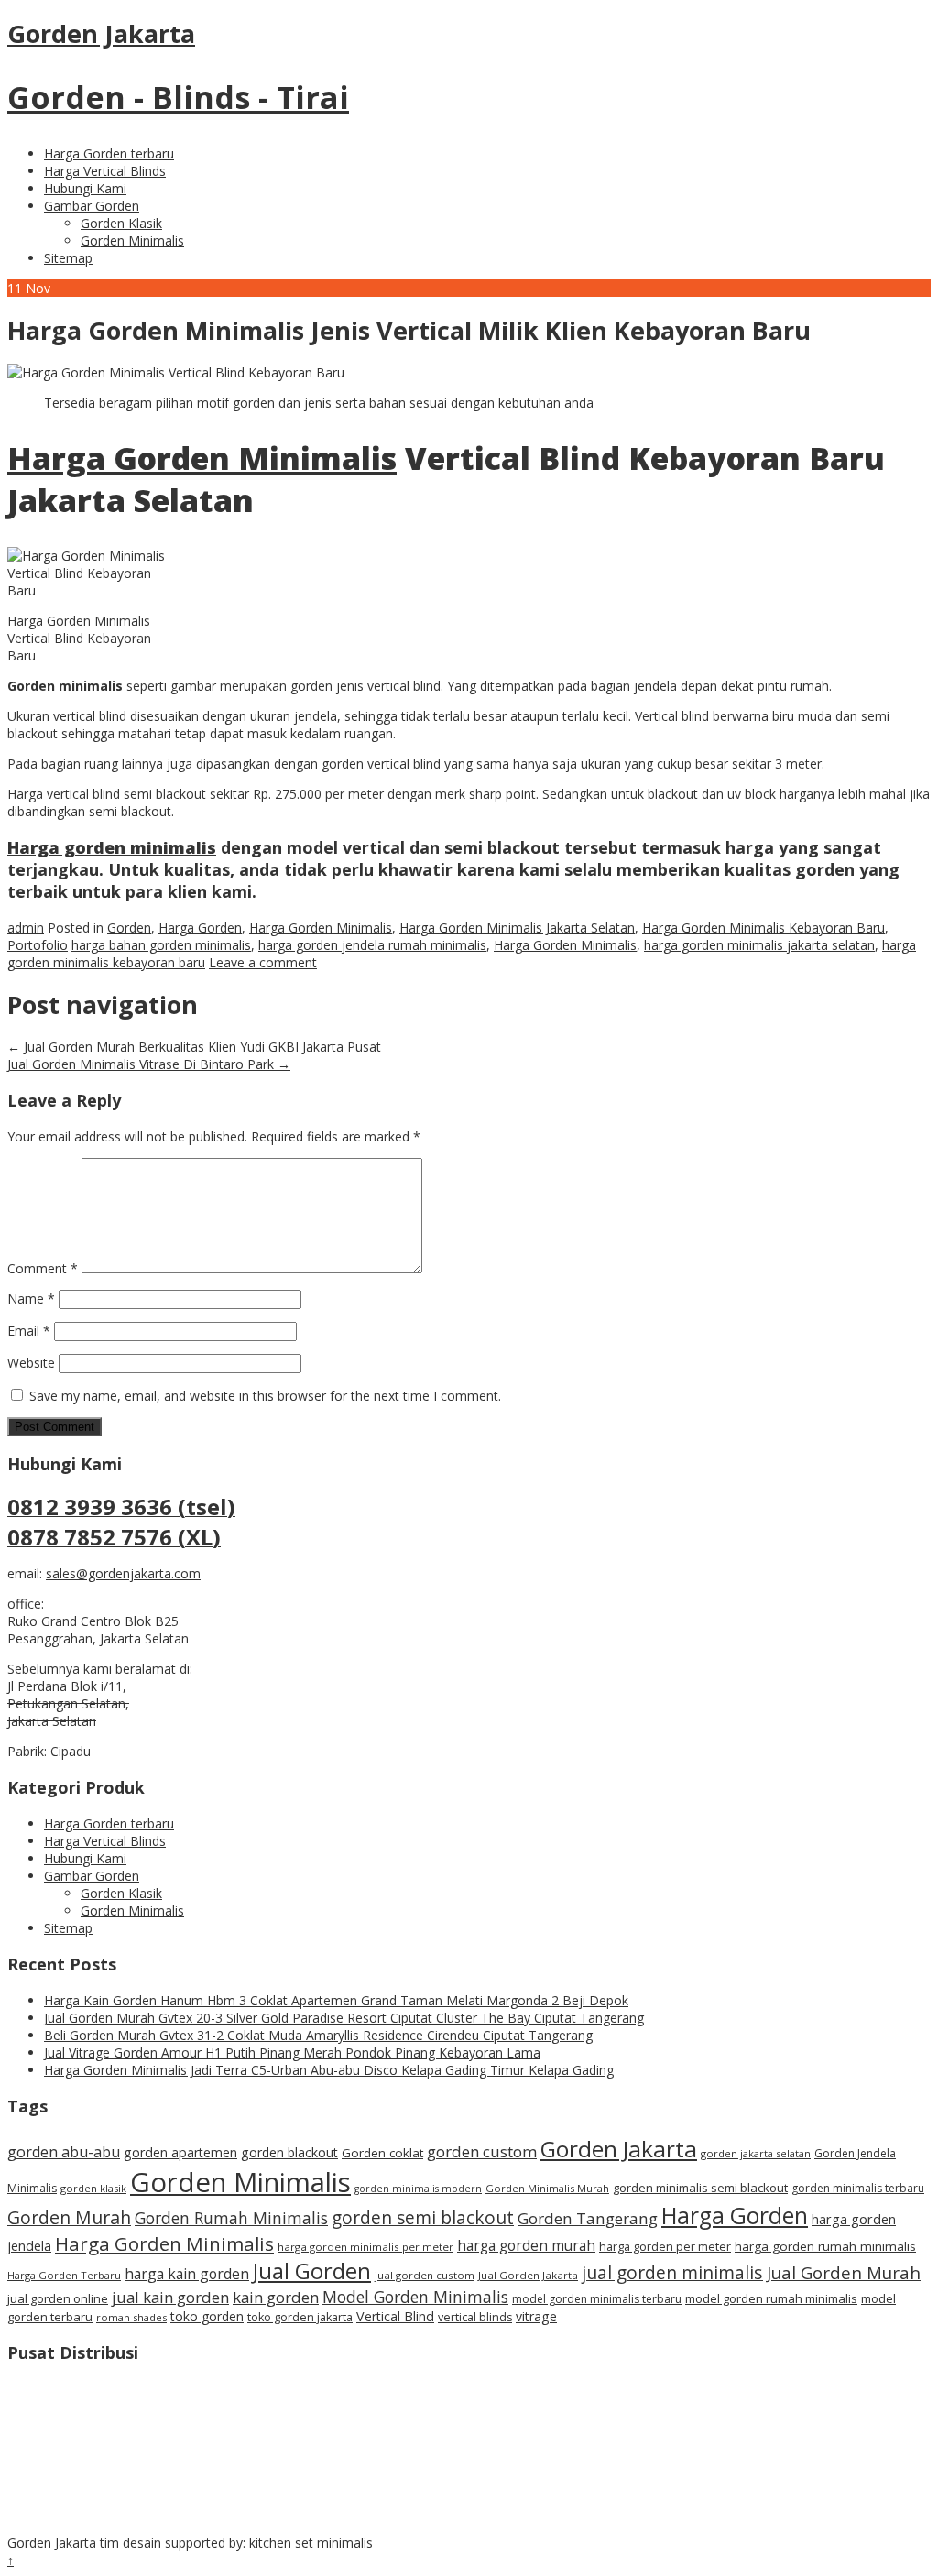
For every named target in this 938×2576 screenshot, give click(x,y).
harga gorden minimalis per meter (365, 2247)
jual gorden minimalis (672, 2272)
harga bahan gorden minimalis (161, 945)
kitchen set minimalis (311, 2543)
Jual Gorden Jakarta (528, 2275)
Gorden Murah (69, 2217)
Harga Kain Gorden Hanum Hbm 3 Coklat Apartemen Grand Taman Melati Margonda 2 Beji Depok (336, 2000)
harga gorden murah (526, 2245)
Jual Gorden (312, 2271)
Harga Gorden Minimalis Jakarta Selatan (517, 928)
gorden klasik (93, 2188)
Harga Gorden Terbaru (64, 2275)
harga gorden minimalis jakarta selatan (759, 945)
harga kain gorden (187, 2274)
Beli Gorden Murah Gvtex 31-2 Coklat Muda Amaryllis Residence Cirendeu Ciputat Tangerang (318, 2035)
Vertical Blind (395, 2316)
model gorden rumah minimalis (771, 2298)
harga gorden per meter (665, 2246)
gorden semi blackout (423, 2218)
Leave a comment (263, 962)
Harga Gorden (200, 928)
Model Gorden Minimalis (415, 2297)
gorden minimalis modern (418, 2189)
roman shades (131, 2317)
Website (31, 1363)
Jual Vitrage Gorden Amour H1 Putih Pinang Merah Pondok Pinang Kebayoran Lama (292, 2052)
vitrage (536, 2316)
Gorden (129, 928)
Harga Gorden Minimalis (202, 458)
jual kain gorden (170, 2297)
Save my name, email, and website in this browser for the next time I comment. (265, 1396)
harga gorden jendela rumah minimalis (372, 945)
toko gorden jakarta (300, 2317)
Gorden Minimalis (132, 240)
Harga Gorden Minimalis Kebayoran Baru (763, 928)
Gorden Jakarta (619, 2149)
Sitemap (68, 258)
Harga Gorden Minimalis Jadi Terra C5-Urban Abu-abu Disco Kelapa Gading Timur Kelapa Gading (329, 2070)
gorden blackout (289, 2152)
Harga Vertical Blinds (105, 171)
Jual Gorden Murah (844, 2272)
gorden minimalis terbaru (858, 2188)
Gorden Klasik (121, 223)
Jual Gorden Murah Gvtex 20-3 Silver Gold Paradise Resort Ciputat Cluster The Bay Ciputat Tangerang (344, 2018)
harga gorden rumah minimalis (825, 2246)
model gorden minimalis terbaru (597, 2299)
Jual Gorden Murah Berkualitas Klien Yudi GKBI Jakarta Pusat (194, 1047)
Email (29, 1331)
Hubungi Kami (85, 188)
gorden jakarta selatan (756, 2153)
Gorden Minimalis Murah (547, 2188)
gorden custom (482, 2151)
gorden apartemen (180, 2152)
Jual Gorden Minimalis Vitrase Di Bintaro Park (149, 1064)
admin (26, 928)
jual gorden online (58, 2298)
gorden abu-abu (64, 2152)
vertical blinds (475, 2317)
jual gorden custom (425, 2275)
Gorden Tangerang (588, 2218)
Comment (43, 1268)
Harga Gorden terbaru (109, 153)
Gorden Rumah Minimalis (231, 2218)
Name (31, 1299)
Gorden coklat (382, 2153)
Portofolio (38, 945)
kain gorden (276, 2297)
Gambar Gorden (92, 206)
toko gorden (207, 2316)
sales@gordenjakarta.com (123, 1573)
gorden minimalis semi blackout (700, 2188)
